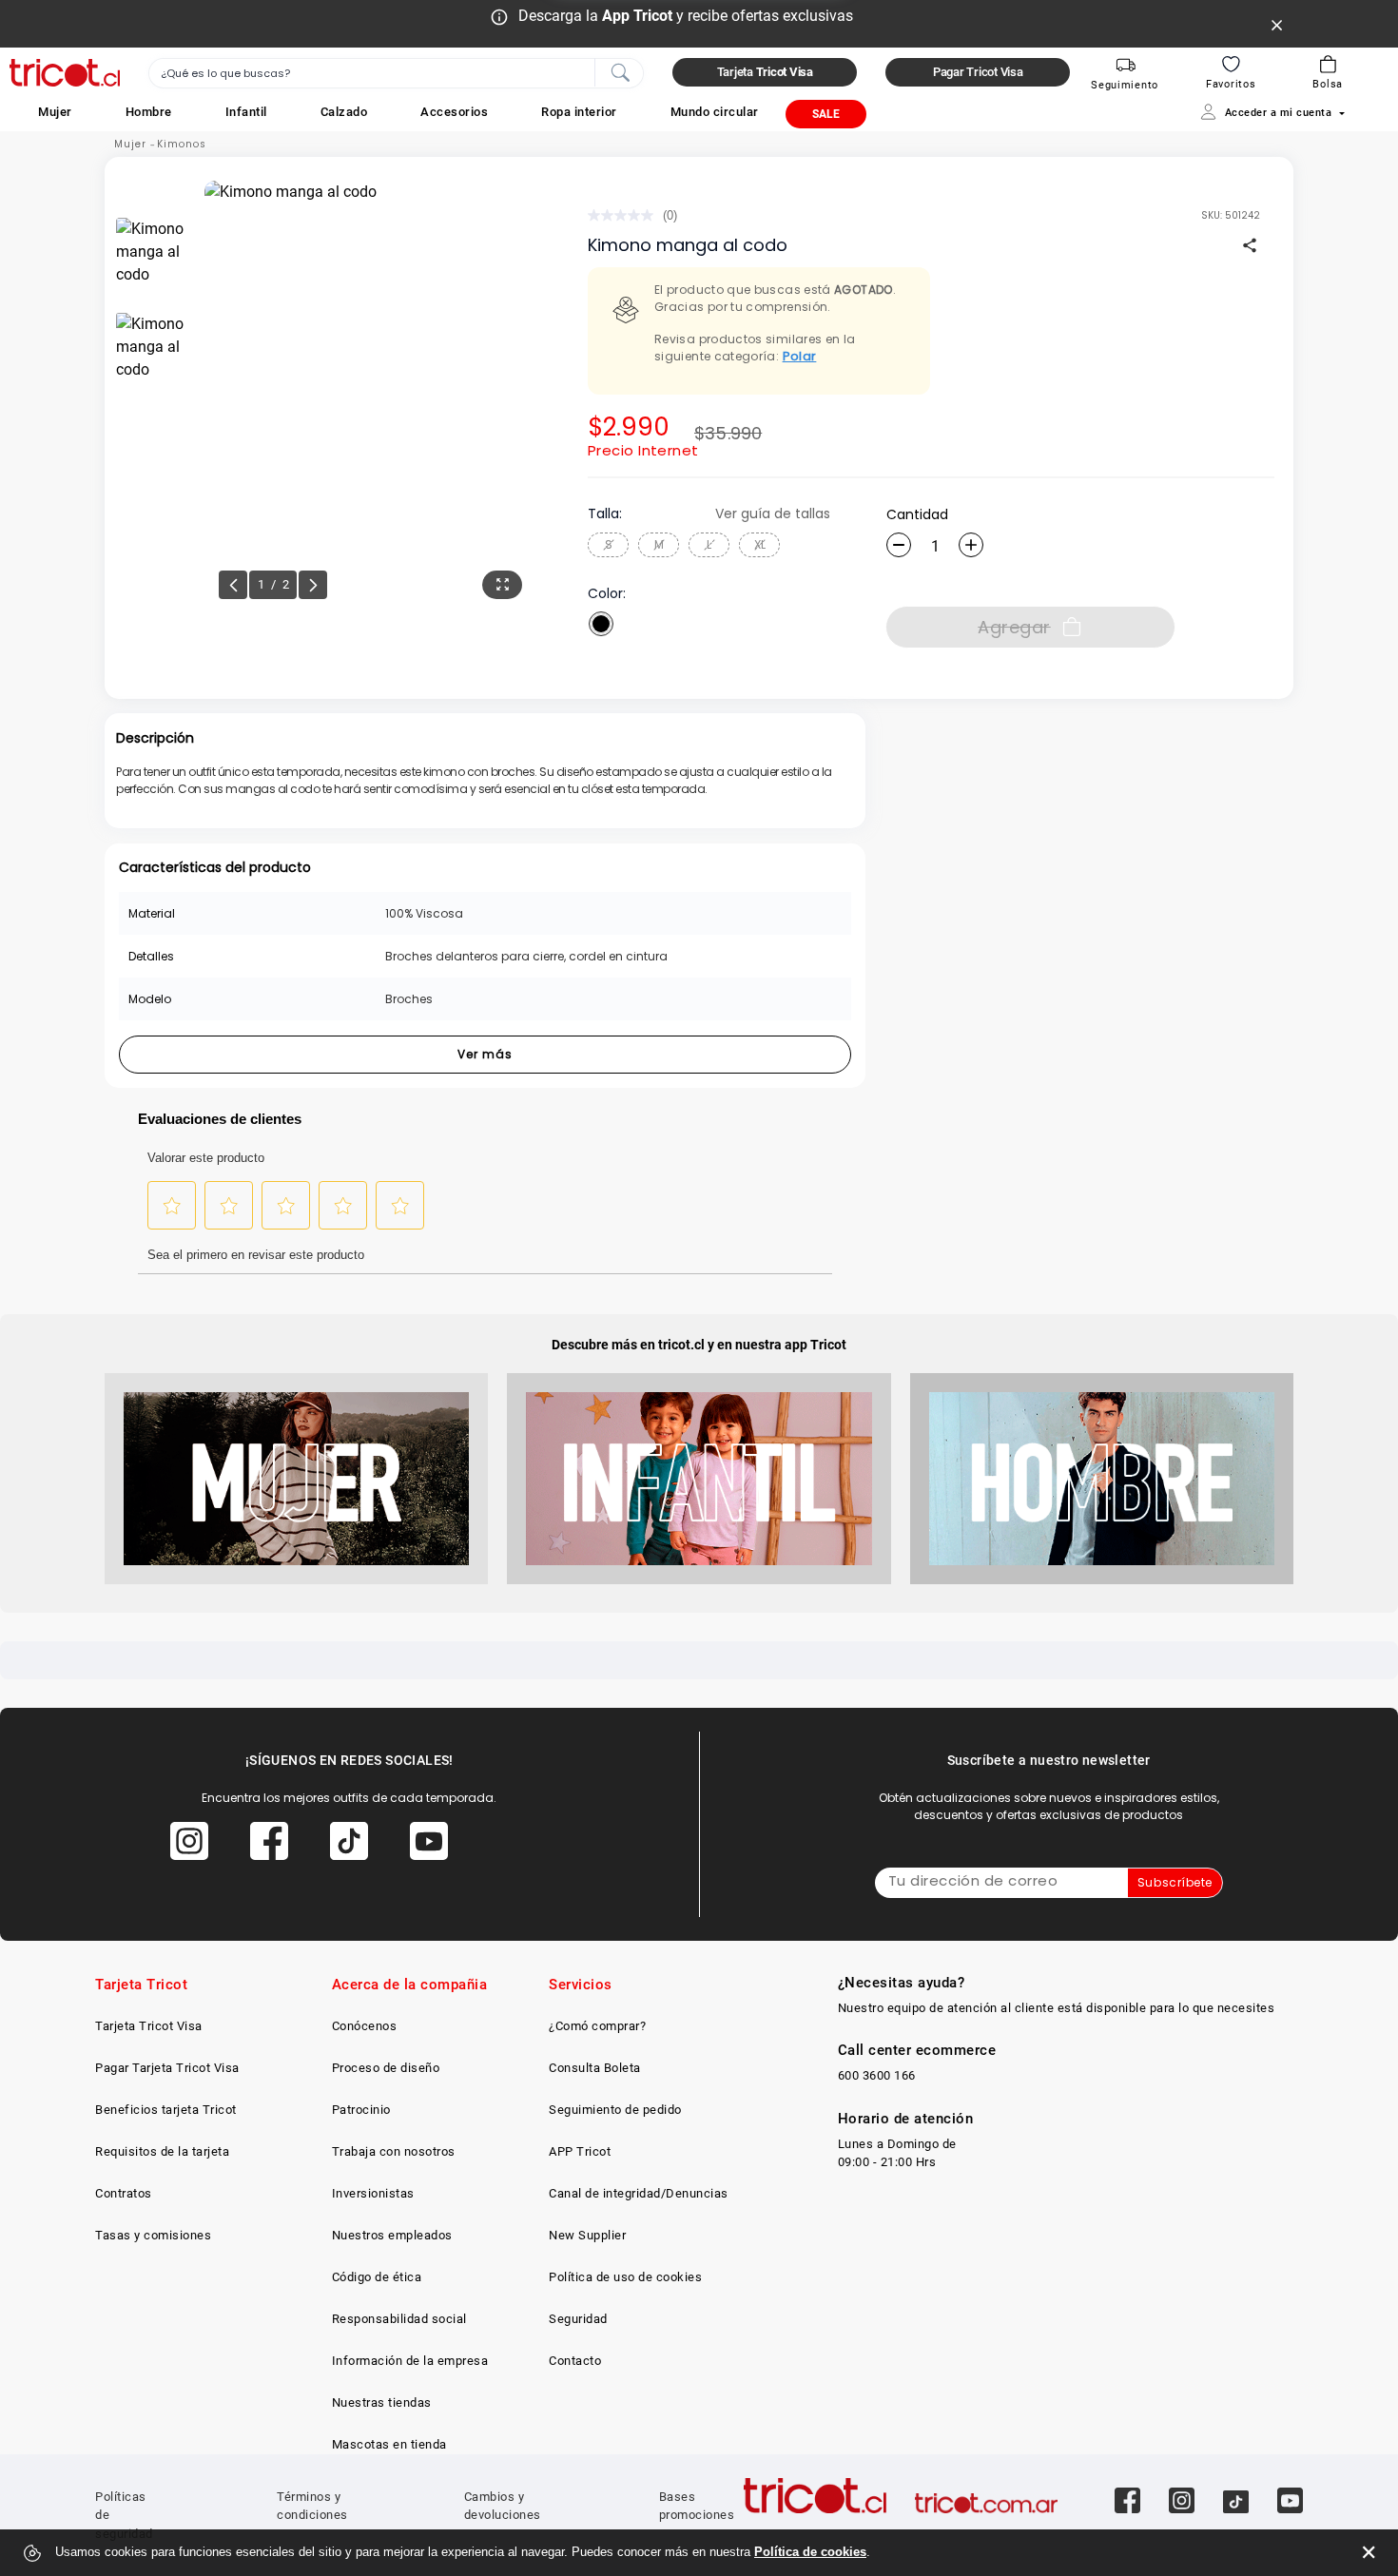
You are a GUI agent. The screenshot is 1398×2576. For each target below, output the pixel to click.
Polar (800, 356)
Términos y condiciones (312, 2506)
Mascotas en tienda (389, 2444)
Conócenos (365, 2026)
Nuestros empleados (392, 2235)
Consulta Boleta (595, 2068)
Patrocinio (361, 2110)
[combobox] (396, 73)
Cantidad (917, 514)
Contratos (124, 2193)
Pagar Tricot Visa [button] (978, 72)
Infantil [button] (246, 112)
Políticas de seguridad (124, 2515)
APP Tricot (580, 2151)
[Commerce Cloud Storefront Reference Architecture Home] (65, 73)
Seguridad (578, 2319)
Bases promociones (697, 2506)
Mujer (130, 144)
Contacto (575, 2361)
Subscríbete (1175, 1882)
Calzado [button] (344, 112)
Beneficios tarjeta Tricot (166, 2110)
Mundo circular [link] (715, 112)
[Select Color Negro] (601, 624)
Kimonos (182, 144)
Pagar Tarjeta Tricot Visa (167, 2068)
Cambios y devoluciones (503, 2506)
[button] (55, 112)
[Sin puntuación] (625, 215)
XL (760, 544)
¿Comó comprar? (597, 2026)
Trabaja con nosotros (394, 2151)
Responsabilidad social (399, 2319)
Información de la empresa (410, 2361)
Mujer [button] (55, 112)
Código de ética (377, 2277)
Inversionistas (373, 2193)
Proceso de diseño (386, 2068)
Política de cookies (810, 2552)
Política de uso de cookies (625, 2277)
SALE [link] (826, 114)
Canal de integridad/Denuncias (639, 2193)
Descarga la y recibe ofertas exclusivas (686, 16)
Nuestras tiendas (382, 2402)
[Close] (1277, 24)
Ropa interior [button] (579, 112)
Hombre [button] (149, 112)
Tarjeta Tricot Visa (149, 2026)
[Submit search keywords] (620, 71)
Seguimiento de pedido (615, 2110)
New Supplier (587, 2235)
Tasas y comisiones (153, 2235)
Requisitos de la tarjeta (162, 2151)
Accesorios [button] (454, 112)
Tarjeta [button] (765, 72)
